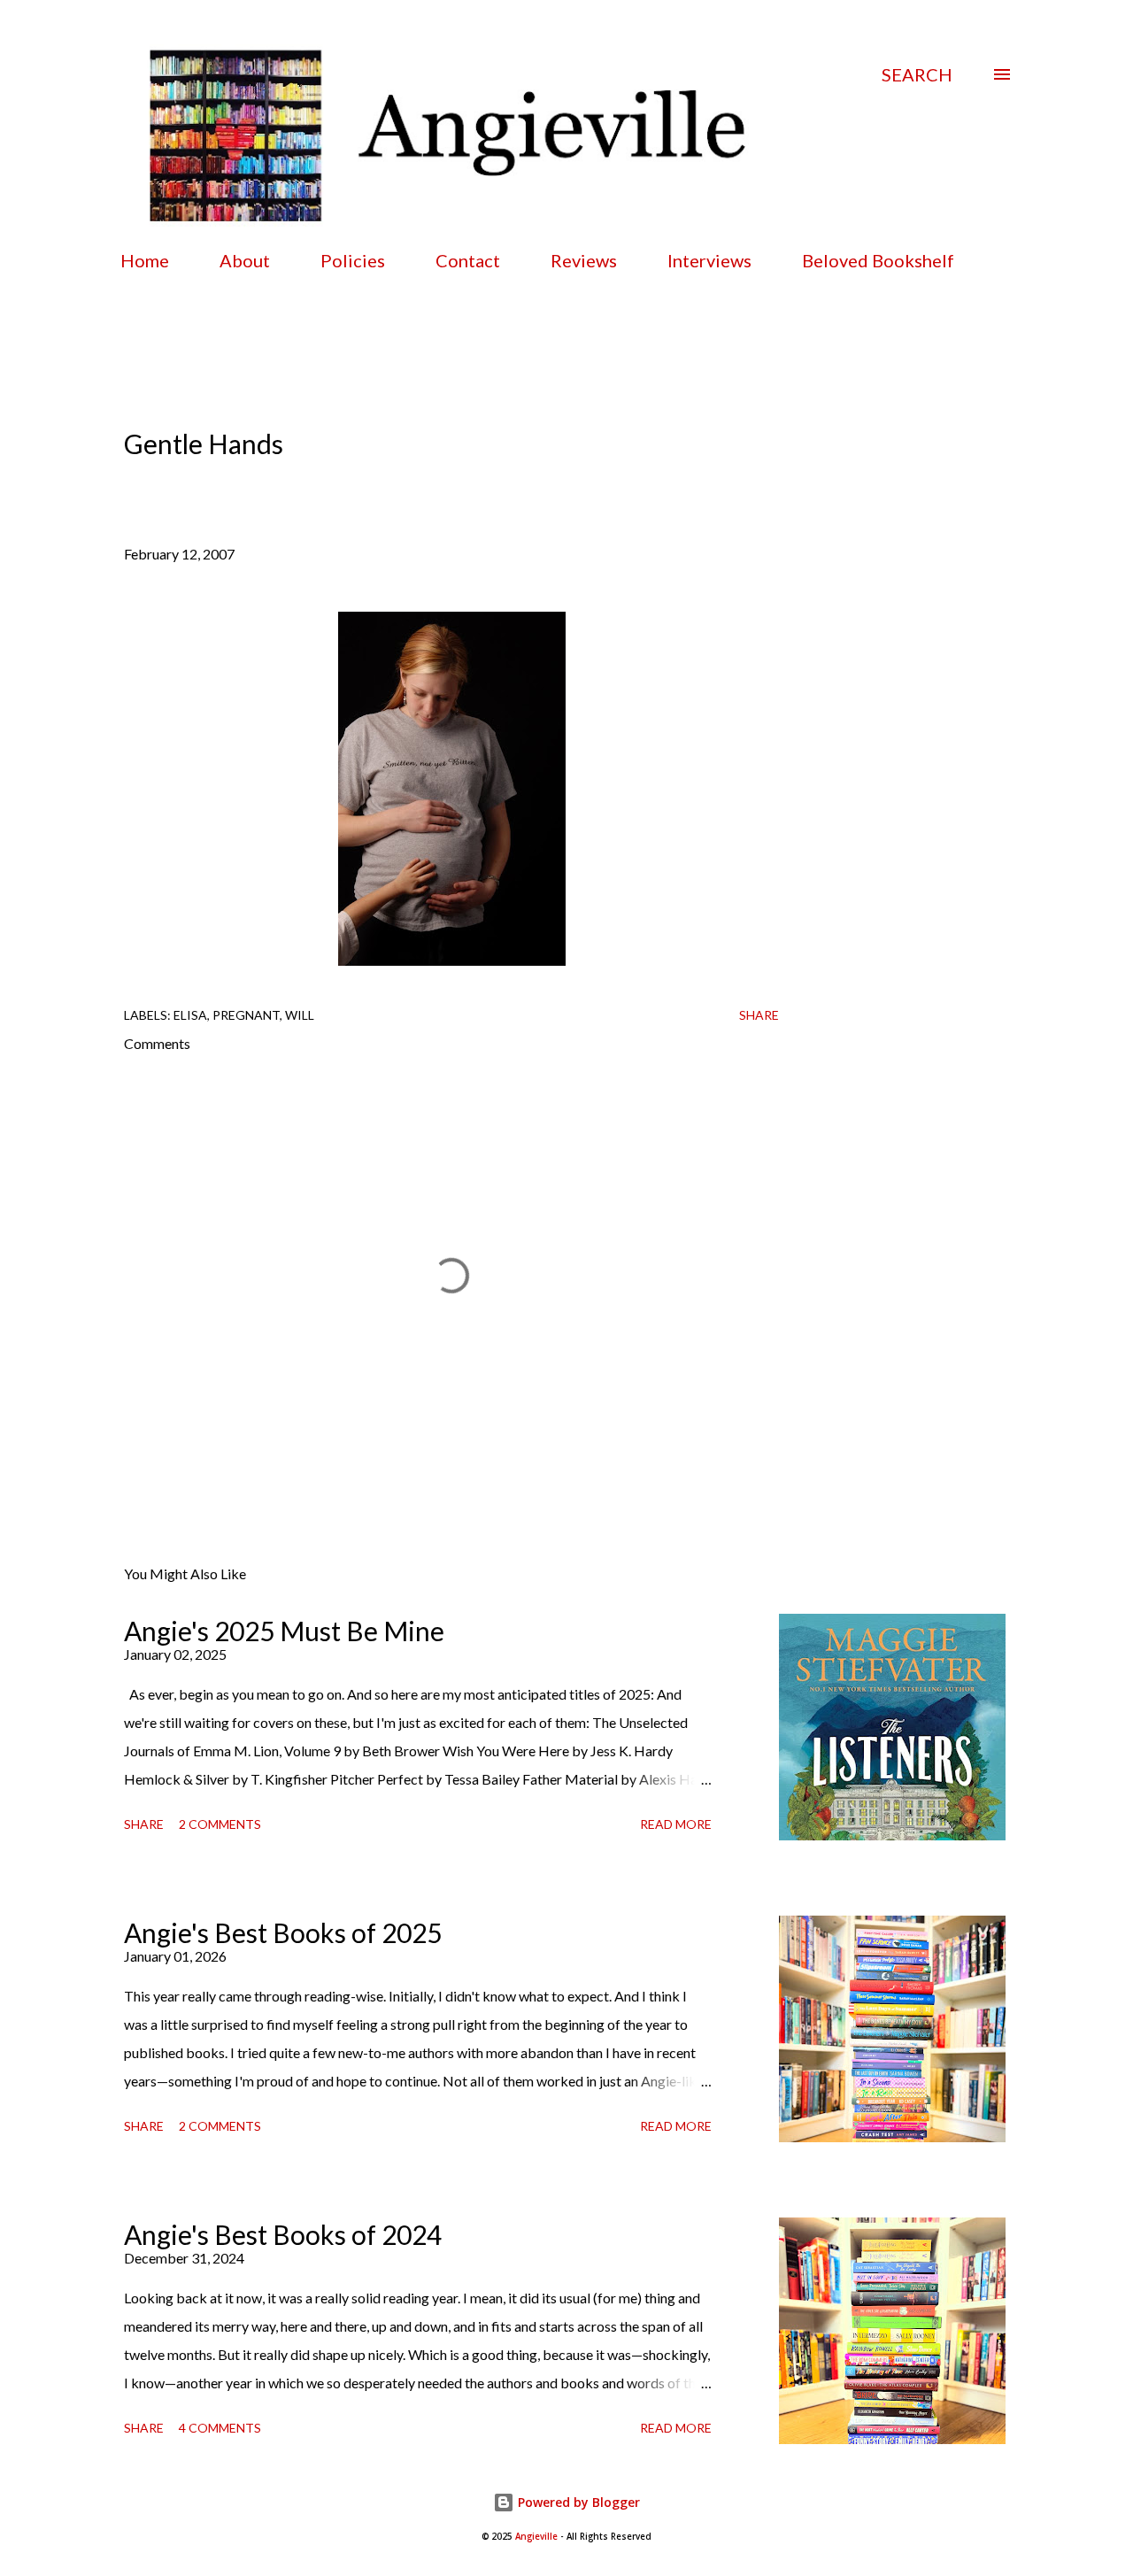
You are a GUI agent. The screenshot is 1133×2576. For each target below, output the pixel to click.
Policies (353, 260)
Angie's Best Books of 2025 (283, 1932)
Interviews (709, 260)
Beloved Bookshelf (878, 260)
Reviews (584, 260)
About (245, 260)
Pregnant (246, 1015)
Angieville (536, 2537)
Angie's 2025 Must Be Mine (284, 1631)
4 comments (220, 2428)
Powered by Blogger (577, 2502)
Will (300, 1015)
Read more (676, 1824)
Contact (468, 260)
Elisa (190, 1015)
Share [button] (759, 1015)
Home (145, 260)
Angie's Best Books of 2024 (283, 2234)
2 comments (220, 1824)
